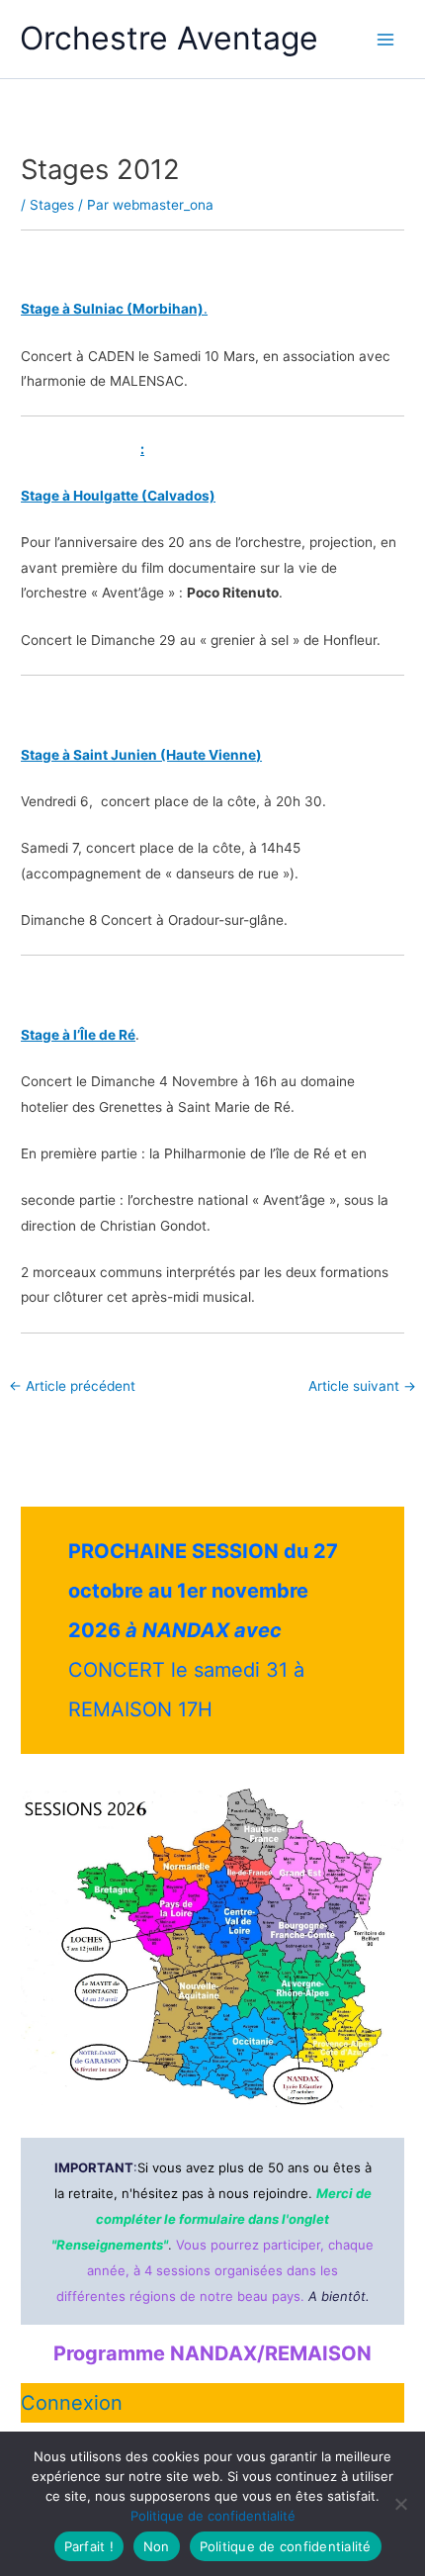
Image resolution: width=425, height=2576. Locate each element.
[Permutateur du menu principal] (386, 39)
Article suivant (362, 1387)
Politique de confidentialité (213, 2516)
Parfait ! (89, 2546)
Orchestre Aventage (169, 38)
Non (157, 2546)
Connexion (72, 2403)
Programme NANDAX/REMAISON (212, 2353)
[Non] (400, 2504)
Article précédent (72, 1387)
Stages (52, 205)
